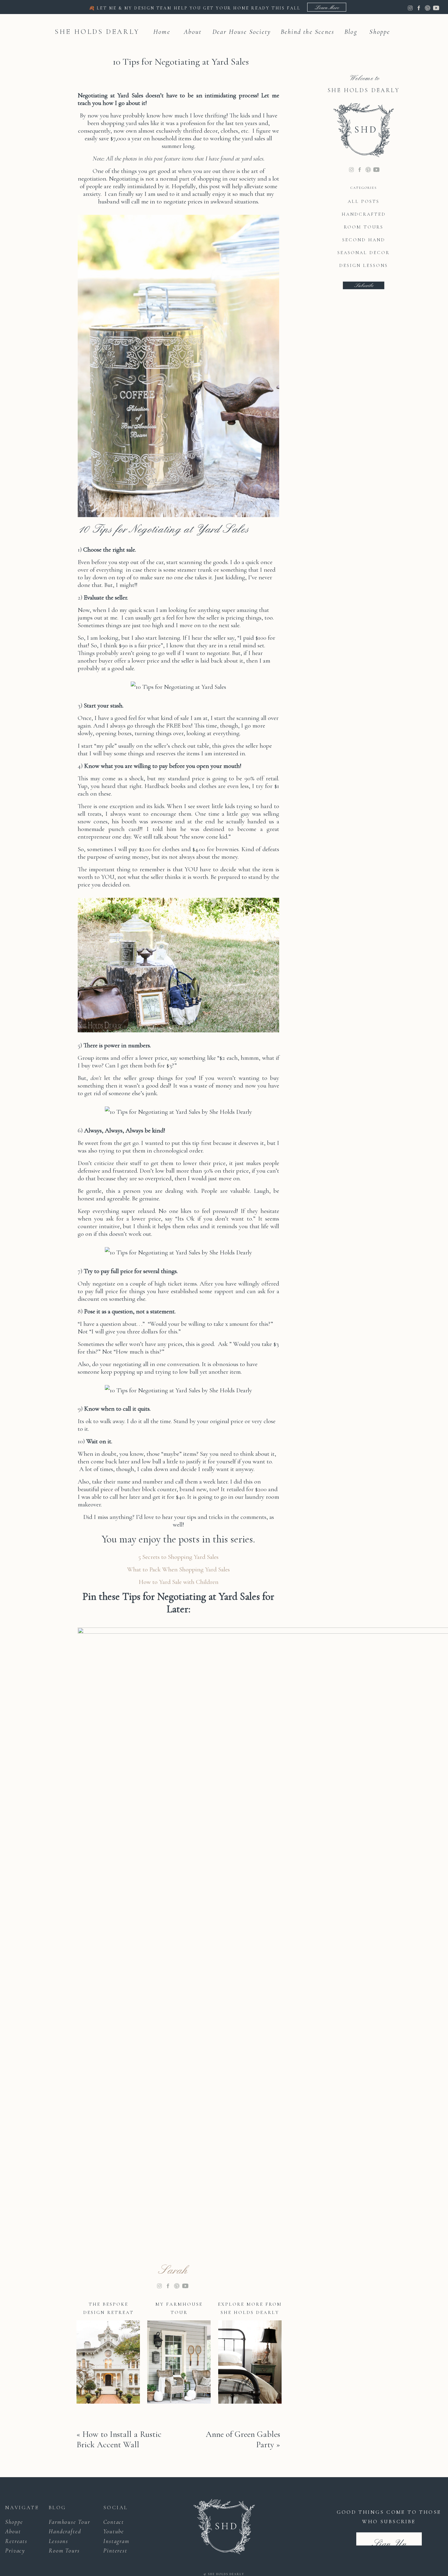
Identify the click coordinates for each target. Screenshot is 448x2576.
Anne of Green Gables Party (243, 2439)
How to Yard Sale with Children (179, 1582)
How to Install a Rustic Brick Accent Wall (119, 2439)
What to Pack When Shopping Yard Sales (178, 1569)
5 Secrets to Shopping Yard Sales (178, 1557)
